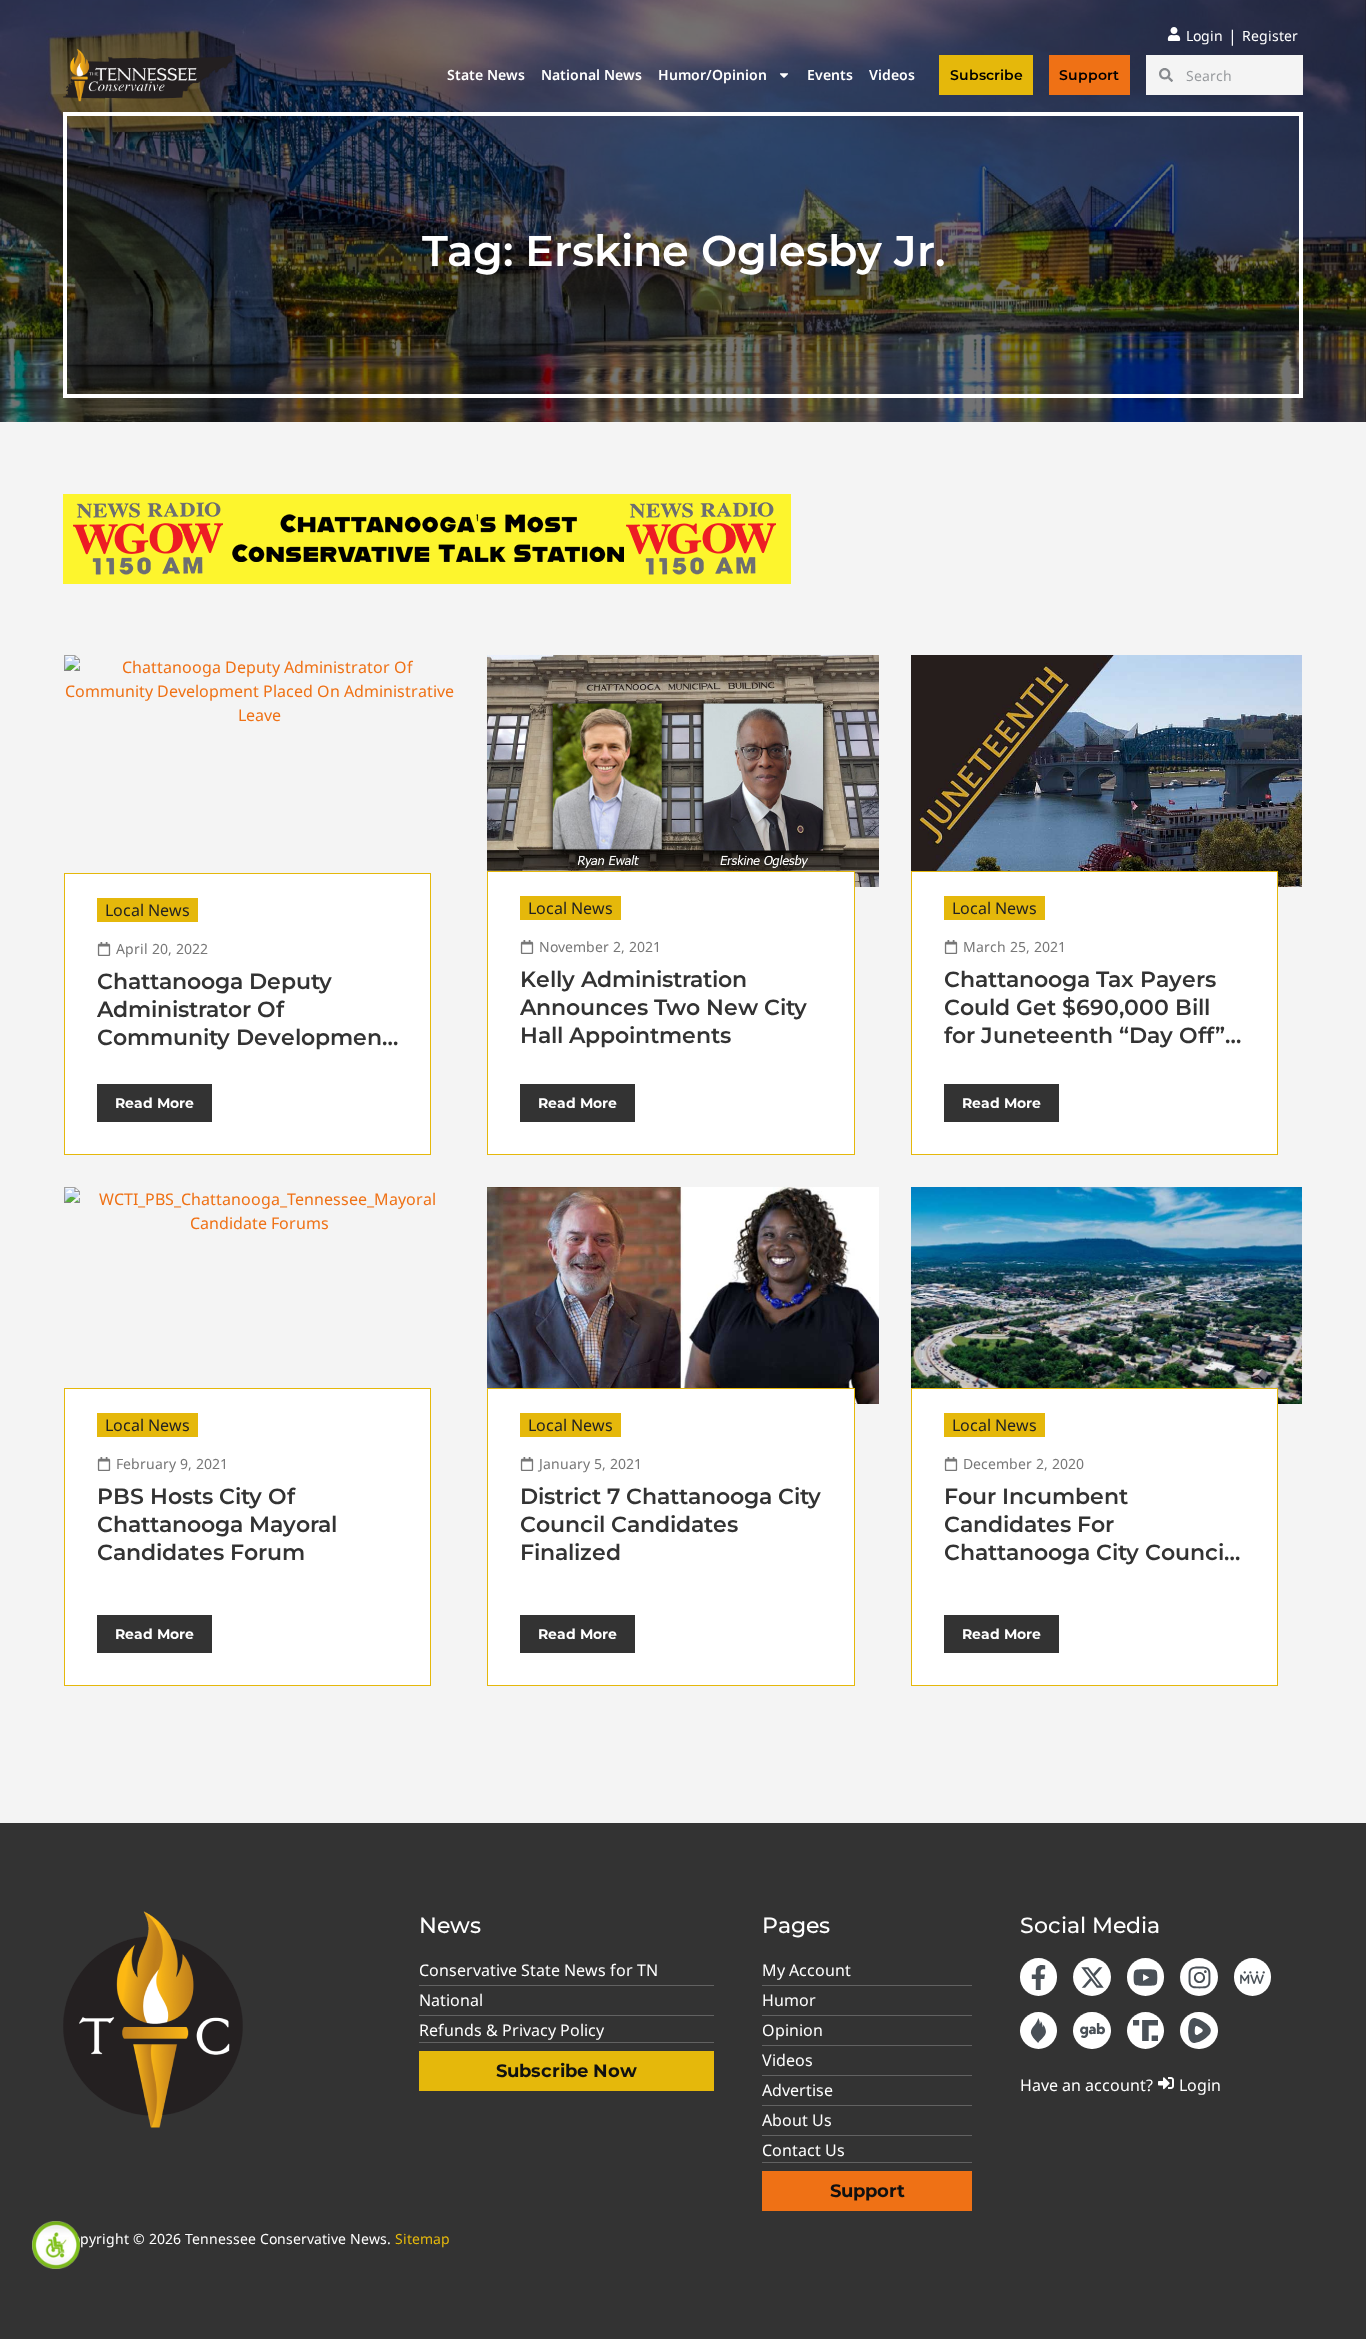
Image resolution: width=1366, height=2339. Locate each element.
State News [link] (486, 74)
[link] (56, 2245)
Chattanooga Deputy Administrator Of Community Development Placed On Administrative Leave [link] (244, 1037)
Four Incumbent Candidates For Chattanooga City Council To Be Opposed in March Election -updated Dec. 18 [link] (1087, 1552)
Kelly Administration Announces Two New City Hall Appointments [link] (663, 1007)
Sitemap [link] (422, 2238)
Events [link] (830, 74)
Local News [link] (147, 910)
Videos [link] (892, 74)
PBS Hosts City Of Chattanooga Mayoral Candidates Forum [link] (217, 1524)
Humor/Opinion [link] (712, 74)
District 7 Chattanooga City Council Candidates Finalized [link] (670, 1524)
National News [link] (591, 74)
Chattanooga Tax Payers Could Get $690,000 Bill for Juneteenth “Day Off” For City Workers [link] (1084, 1021)
